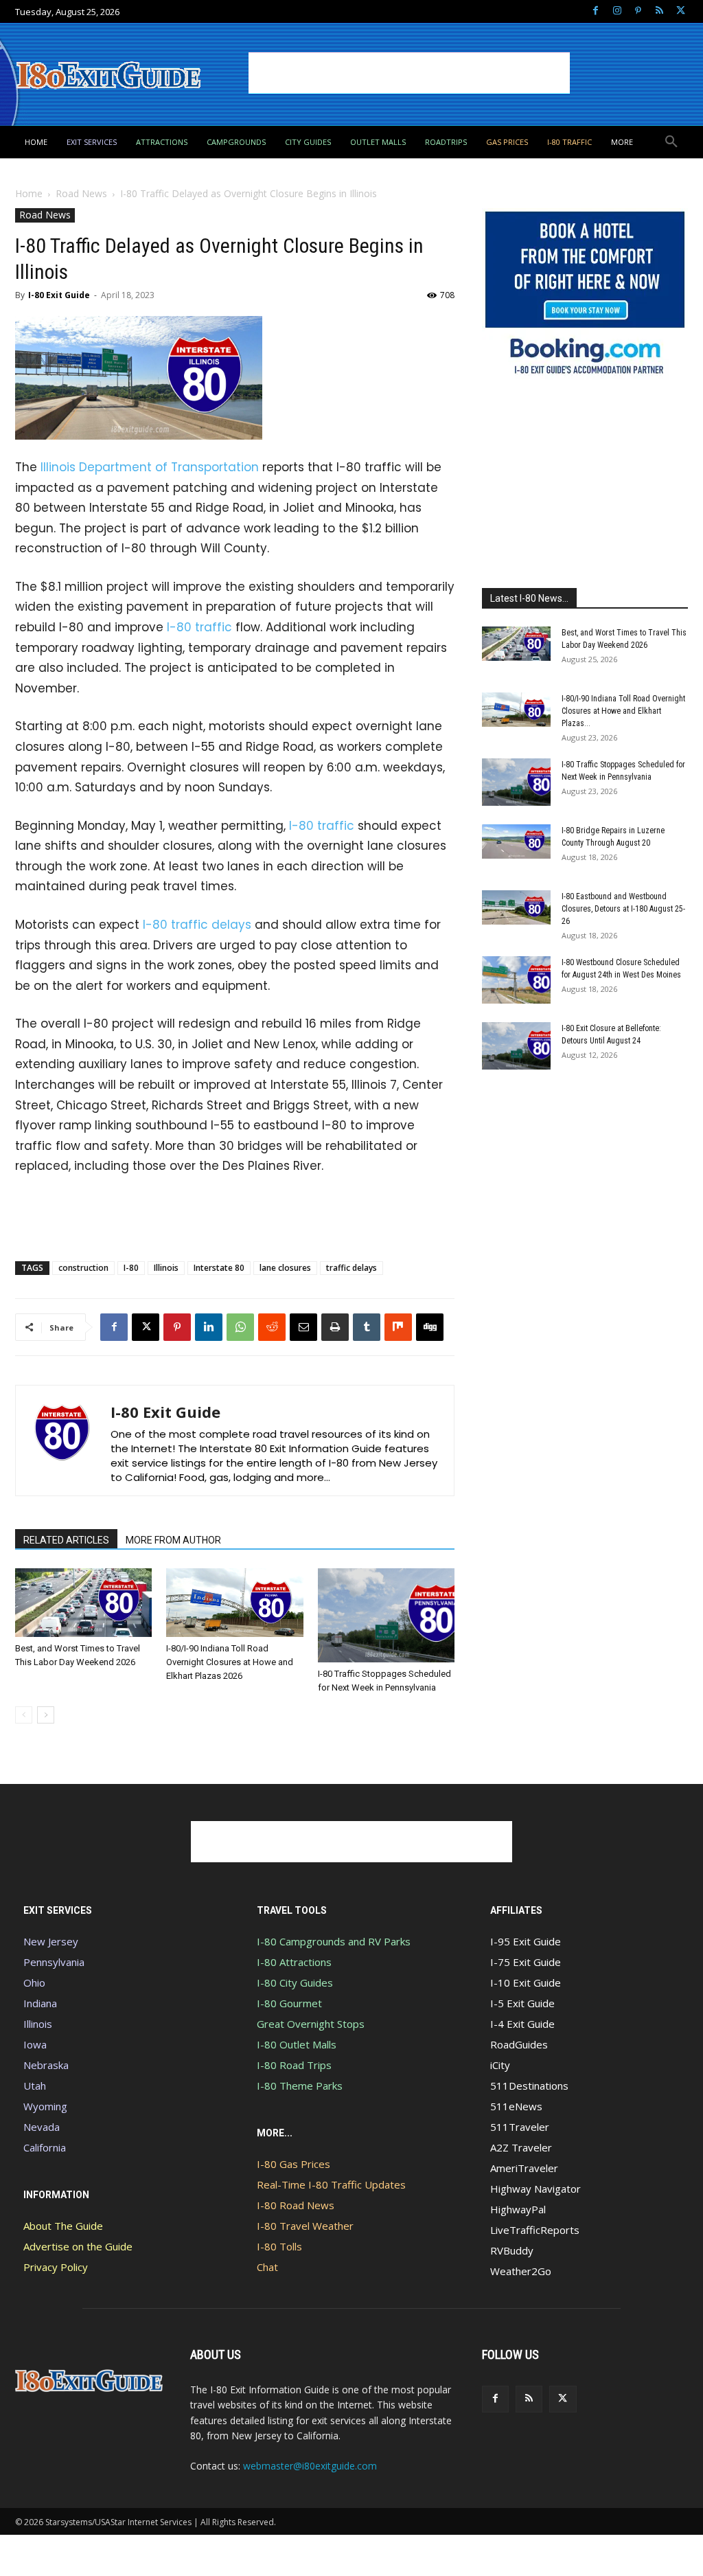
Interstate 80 (219, 1268)
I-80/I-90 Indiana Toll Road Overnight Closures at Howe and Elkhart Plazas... (623, 711)
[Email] (303, 1327)
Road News (81, 193)
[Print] (335, 1327)
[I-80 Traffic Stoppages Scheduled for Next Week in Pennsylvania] (386, 1615)
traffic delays (351, 1268)
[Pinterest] (638, 11)
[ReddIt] (272, 1327)
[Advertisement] (409, 73)
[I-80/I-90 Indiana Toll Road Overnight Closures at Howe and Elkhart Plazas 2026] (234, 1603)
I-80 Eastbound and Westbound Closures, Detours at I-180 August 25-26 (623, 909)
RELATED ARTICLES (66, 1540)
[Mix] (398, 1327)
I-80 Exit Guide (59, 295)
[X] (681, 11)
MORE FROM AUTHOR (173, 1540)
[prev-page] (24, 1715)
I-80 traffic (199, 627)
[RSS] (659, 11)
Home (29, 193)
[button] (671, 142)
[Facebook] (596, 11)
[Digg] (430, 1327)
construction (83, 1268)
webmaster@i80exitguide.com (310, 2466)
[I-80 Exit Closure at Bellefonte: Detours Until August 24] (516, 1046)
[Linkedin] (209, 1327)
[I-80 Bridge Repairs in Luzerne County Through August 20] (516, 841)
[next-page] (46, 1715)
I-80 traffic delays (197, 925)
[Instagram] (617, 11)
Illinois (166, 1268)
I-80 (131, 1268)
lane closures (285, 1268)
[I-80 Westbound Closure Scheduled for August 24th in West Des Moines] (516, 980)
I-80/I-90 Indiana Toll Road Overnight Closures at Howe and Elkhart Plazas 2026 (230, 1662)
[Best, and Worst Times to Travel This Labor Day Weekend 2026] (83, 1603)
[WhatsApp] (240, 1327)
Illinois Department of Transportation (150, 467)
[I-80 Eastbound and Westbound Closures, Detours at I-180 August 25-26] (516, 907)
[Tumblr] (367, 1327)
